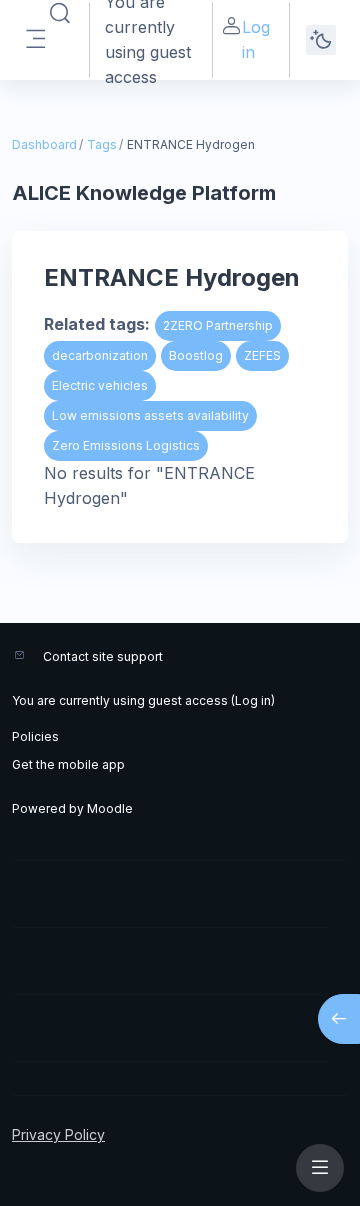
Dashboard (44, 144)
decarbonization (100, 355)
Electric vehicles (100, 385)
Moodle (110, 808)
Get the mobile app (68, 764)
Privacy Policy (58, 1134)
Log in (256, 39)
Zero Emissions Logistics (126, 445)
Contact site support (103, 656)
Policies (35, 736)
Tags (102, 144)
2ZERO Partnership (218, 325)
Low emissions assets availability (150, 415)
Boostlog (196, 355)
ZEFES (262, 355)
